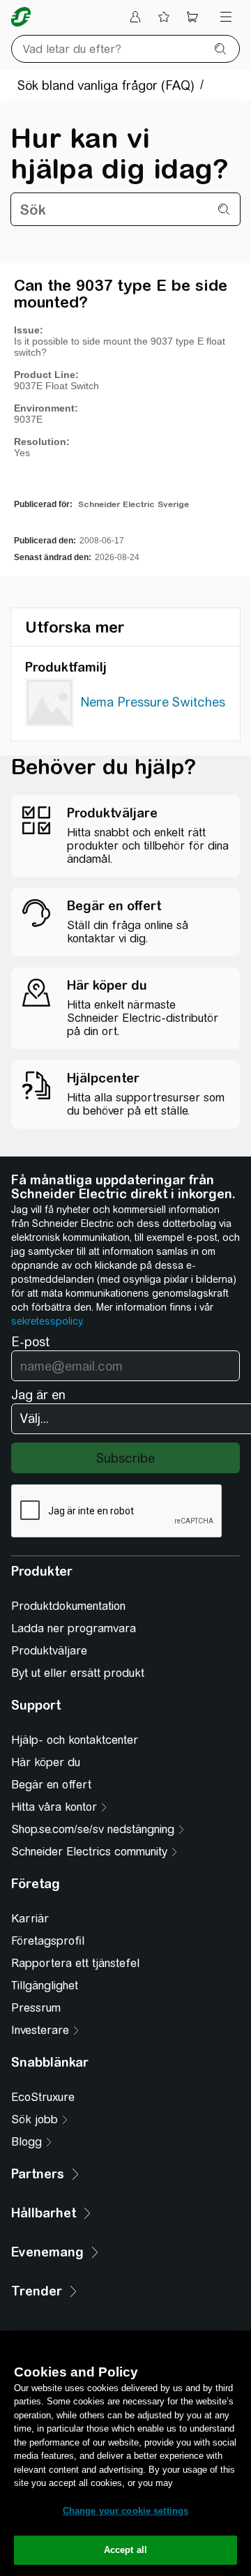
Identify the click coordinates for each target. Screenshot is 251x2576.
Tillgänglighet (45, 1986)
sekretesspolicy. (47, 1321)
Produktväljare (49, 1651)
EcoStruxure (43, 2097)
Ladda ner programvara (74, 1628)
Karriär (30, 1919)
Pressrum (36, 2008)
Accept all (125, 2550)
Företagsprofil (48, 1941)
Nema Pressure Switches (153, 702)
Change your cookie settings (126, 2511)
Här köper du (46, 1762)
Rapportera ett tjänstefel (75, 1963)
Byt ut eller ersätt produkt (78, 1673)
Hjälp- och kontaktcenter (75, 1740)
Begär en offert (51, 1785)
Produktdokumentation (68, 1606)
